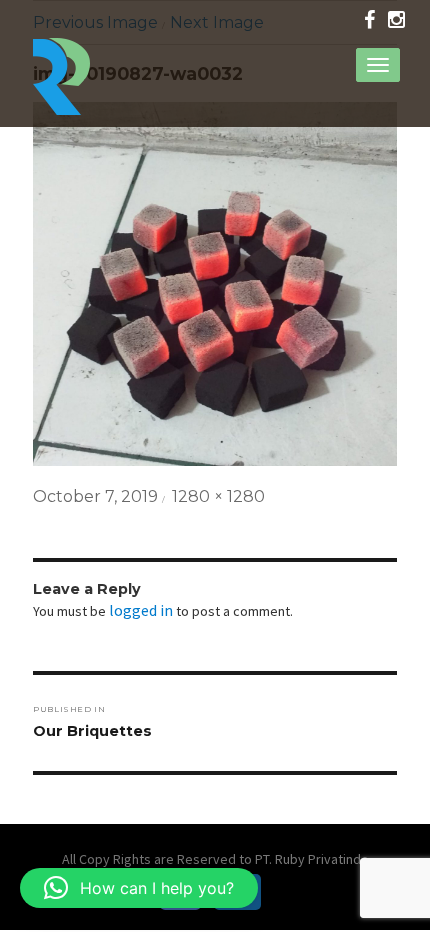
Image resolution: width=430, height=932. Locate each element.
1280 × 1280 (218, 496)
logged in (141, 610)
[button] (139, 888)
